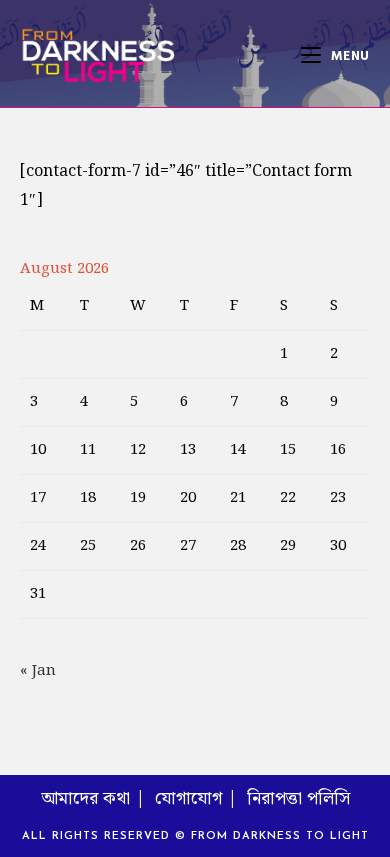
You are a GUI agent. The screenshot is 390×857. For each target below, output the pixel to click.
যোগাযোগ (188, 798)
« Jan (38, 671)
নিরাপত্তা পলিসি (298, 798)
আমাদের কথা (85, 798)
